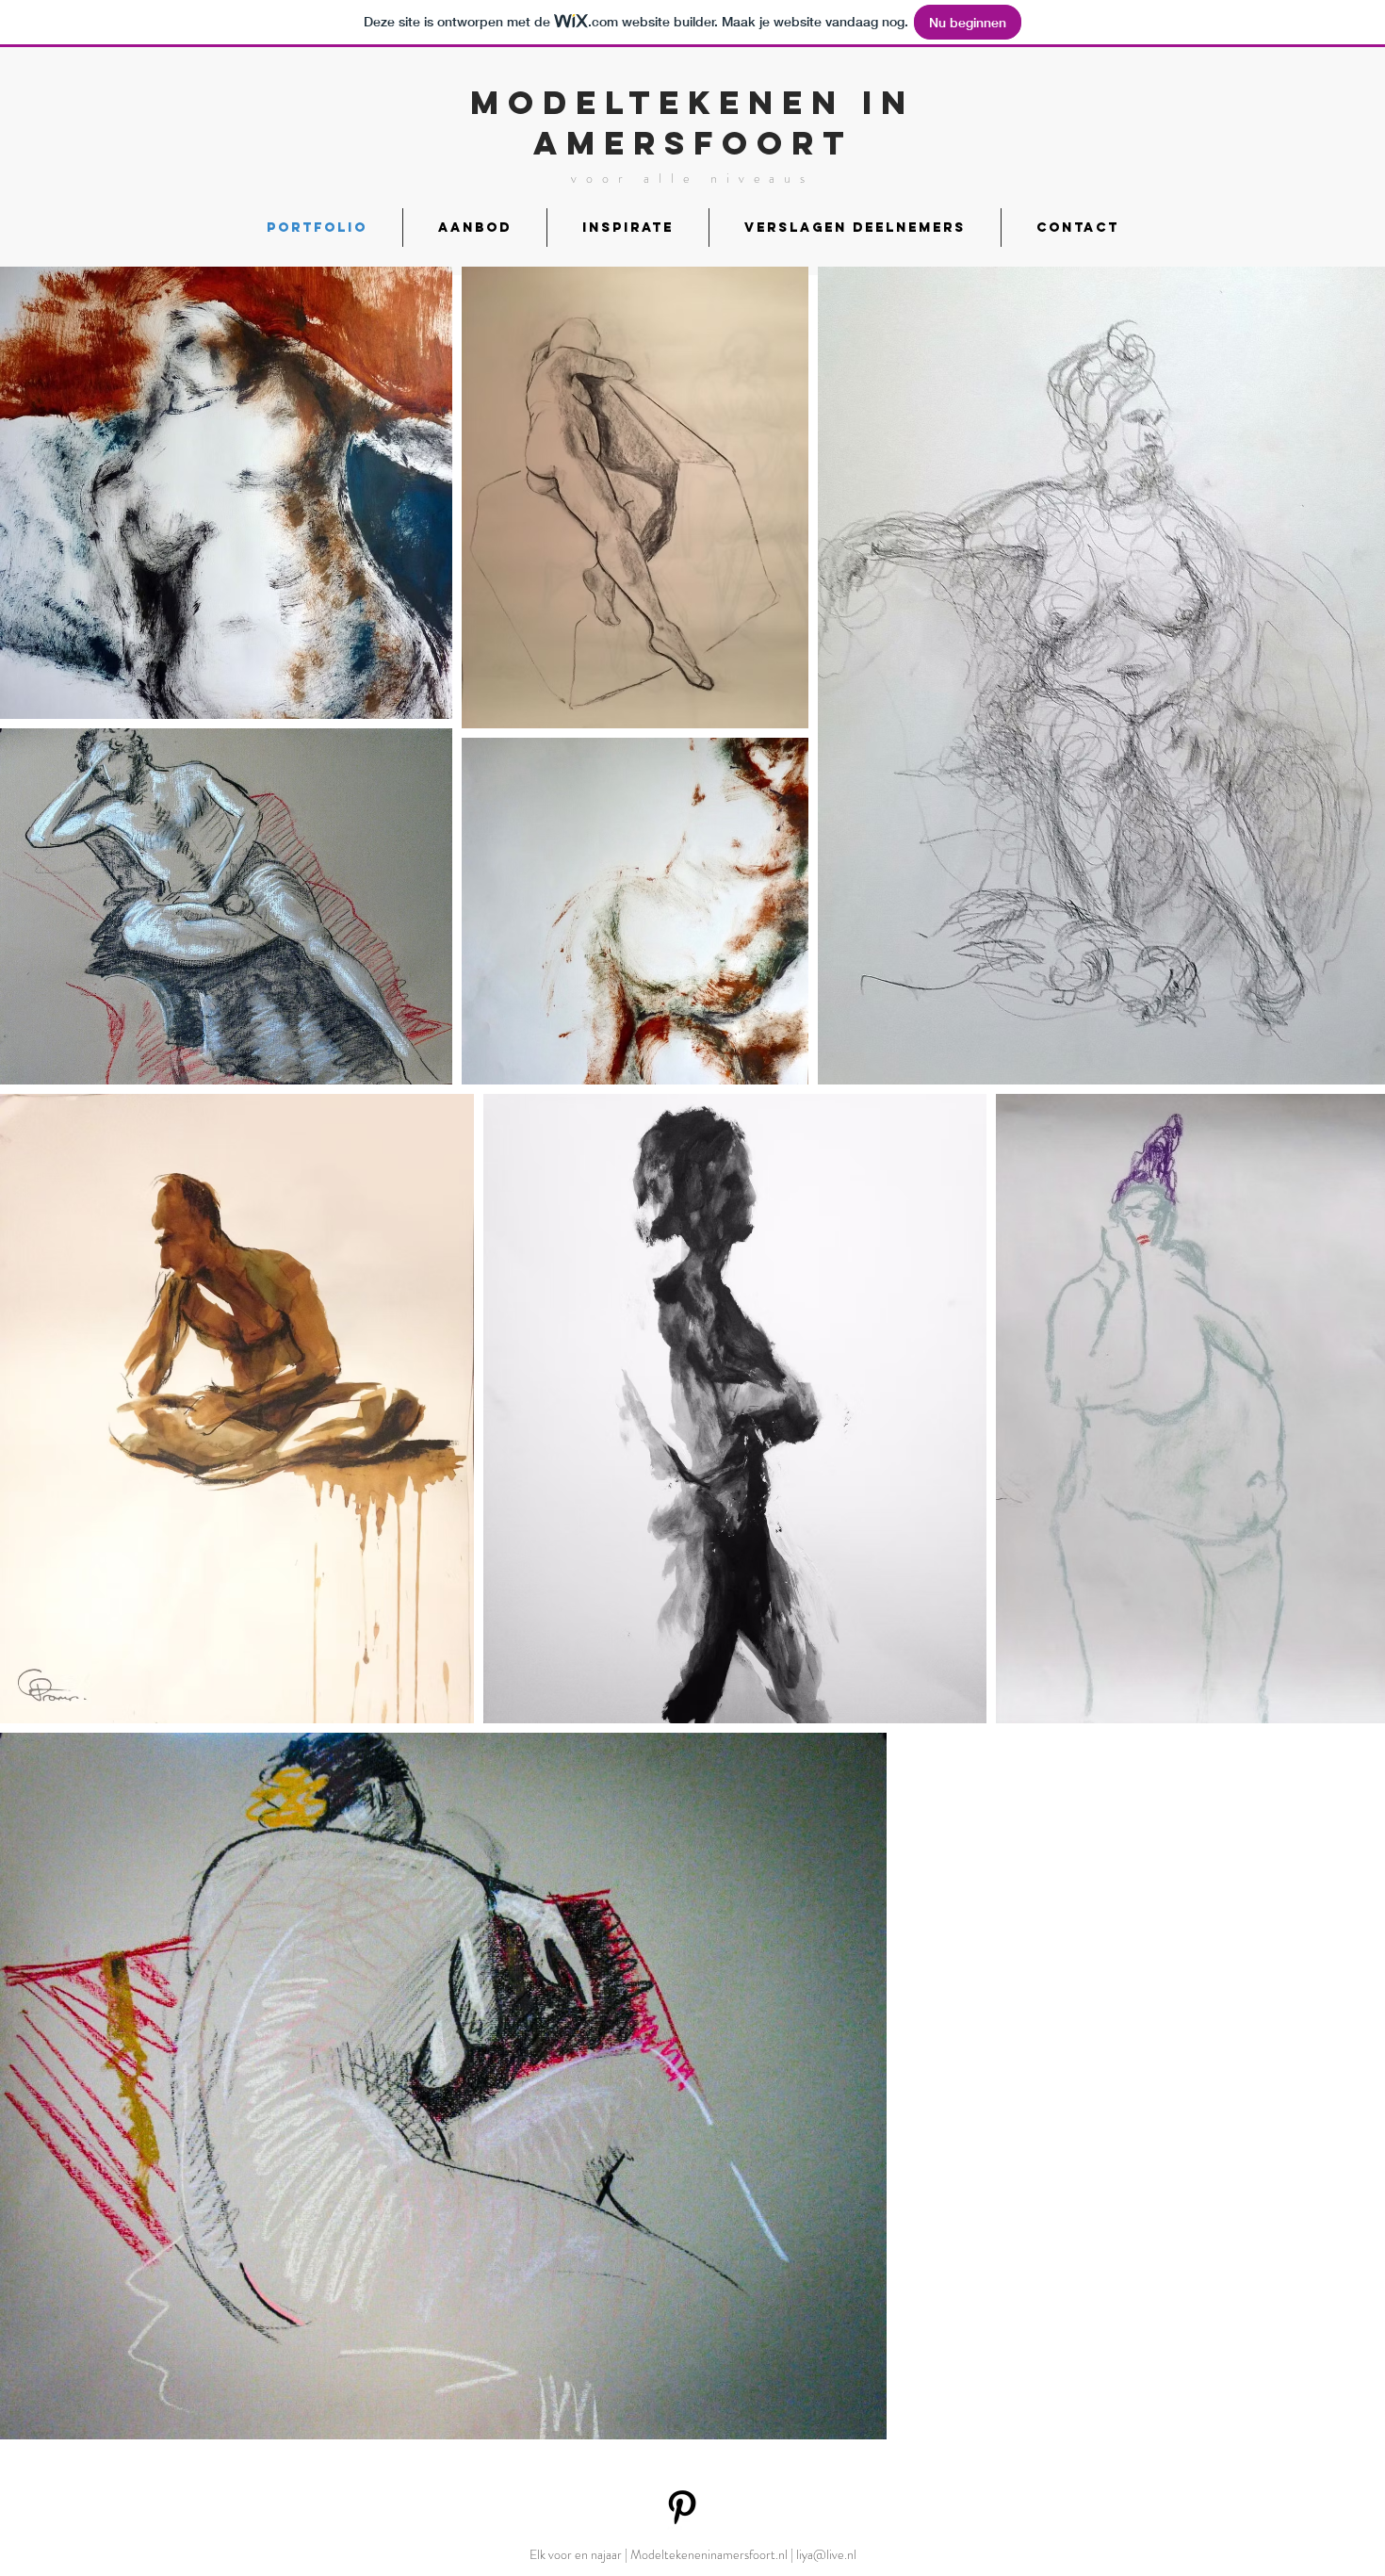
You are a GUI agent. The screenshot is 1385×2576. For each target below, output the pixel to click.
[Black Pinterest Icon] (682, 2507)
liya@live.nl (826, 2554)
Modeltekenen (658, 102)
